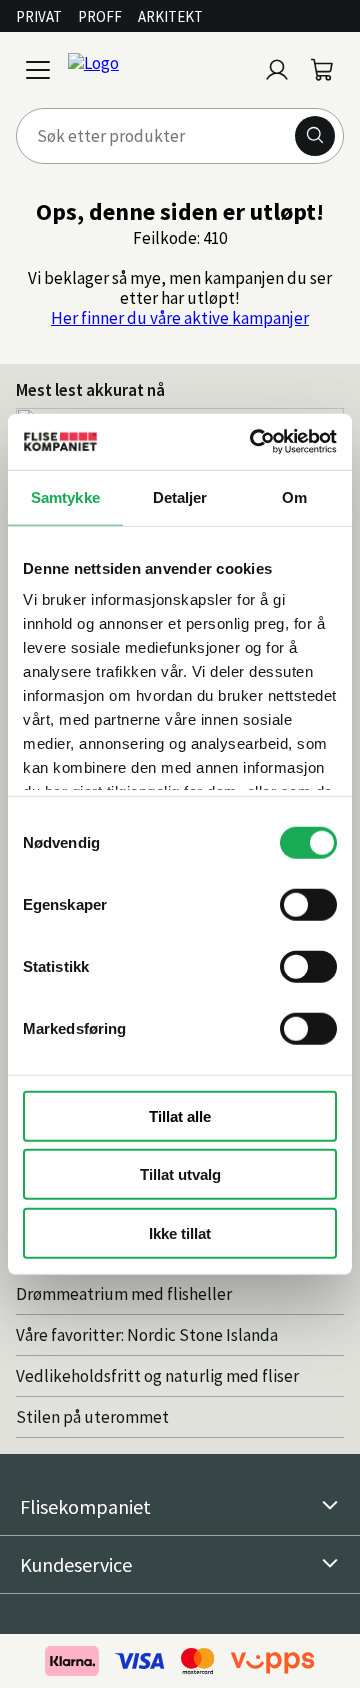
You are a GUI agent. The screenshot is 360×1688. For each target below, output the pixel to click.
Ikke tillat (180, 1232)
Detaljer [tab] (180, 496)
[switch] (308, 904)
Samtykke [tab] (65, 496)
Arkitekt (170, 16)
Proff (100, 16)
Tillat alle (180, 1115)
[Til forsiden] (158, 70)
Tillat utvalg (180, 1174)
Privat (39, 16)
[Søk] (315, 136)
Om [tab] (294, 496)
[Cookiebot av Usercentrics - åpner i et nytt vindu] (254, 442)
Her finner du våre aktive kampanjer (180, 318)
